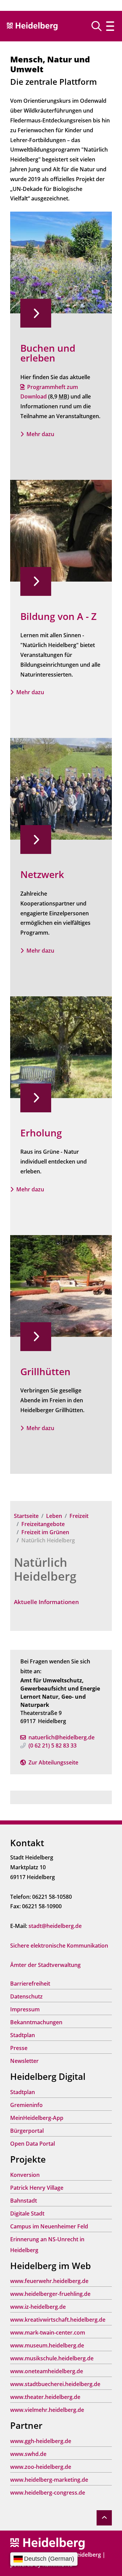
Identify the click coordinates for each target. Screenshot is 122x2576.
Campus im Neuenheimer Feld (49, 2226)
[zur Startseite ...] (47, 2543)
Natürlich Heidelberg (45, 1569)
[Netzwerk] (61, 788)
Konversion (25, 2175)
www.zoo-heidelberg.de (41, 2467)
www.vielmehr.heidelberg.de (47, 2410)
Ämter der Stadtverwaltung (45, 1965)
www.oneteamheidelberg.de (47, 2371)
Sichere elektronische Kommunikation (59, 1946)
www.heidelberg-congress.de (48, 2493)
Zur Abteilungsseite (53, 1762)
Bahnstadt (24, 2201)
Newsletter (24, 2061)
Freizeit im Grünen (45, 1532)
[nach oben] (104, 2518)
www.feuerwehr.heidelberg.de (49, 2281)
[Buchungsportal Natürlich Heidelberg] (61, 262)
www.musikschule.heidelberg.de (52, 2358)
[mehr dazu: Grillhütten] (61, 1285)
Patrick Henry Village (37, 2188)
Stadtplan (23, 2035)
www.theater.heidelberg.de (45, 2397)
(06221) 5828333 (53, 1745)
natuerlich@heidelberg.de (62, 1737)
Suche (99, 26)
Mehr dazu (40, 434)
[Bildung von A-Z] (61, 530)
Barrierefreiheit (30, 1984)
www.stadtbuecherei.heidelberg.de (55, 2384)
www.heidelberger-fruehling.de (50, 2294)
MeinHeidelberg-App (37, 2118)
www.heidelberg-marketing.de (49, 2480)
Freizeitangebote (43, 1524)
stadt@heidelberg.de (55, 1926)
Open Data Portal (33, 2144)
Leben (54, 1516)
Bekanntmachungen (36, 2022)
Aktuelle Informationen (46, 1602)
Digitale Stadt (27, 2213)
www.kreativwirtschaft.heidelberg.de (58, 2320)
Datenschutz (26, 1996)
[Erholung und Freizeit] (61, 1047)
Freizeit (79, 1516)
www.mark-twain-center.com (48, 2333)
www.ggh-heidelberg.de (41, 2441)
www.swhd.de (28, 2454)
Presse (19, 2048)
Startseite (26, 1516)
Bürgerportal (27, 2131)
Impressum (25, 2009)
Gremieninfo (26, 2105)
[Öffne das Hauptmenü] (110, 26)
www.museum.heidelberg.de (47, 2345)
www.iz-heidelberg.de (38, 2307)
